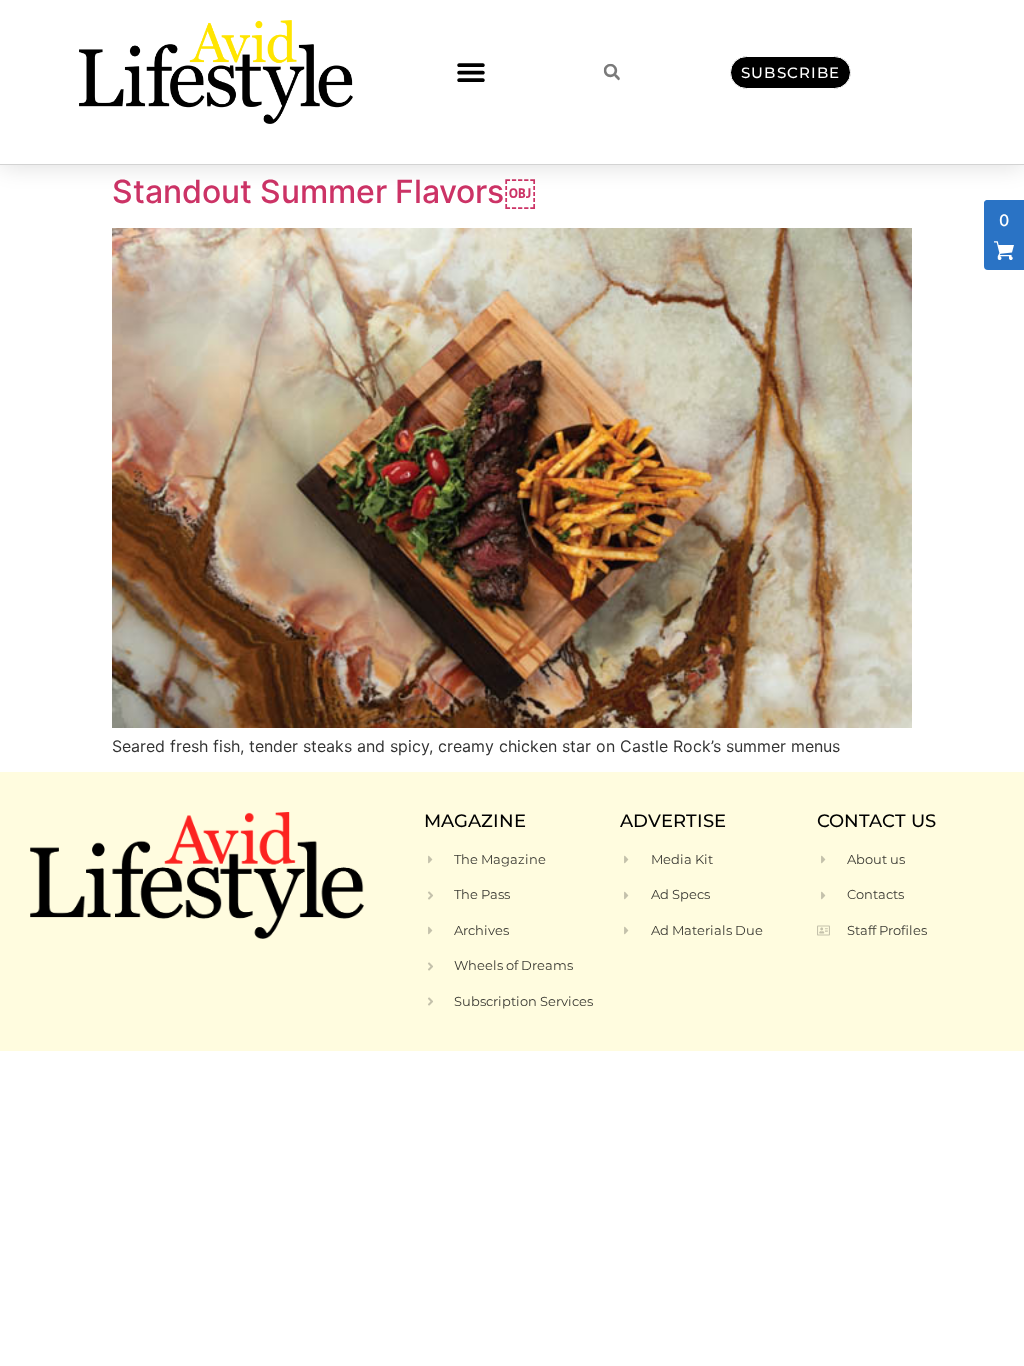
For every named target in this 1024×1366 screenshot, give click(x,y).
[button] (470, 72)
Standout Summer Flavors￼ (324, 191)
